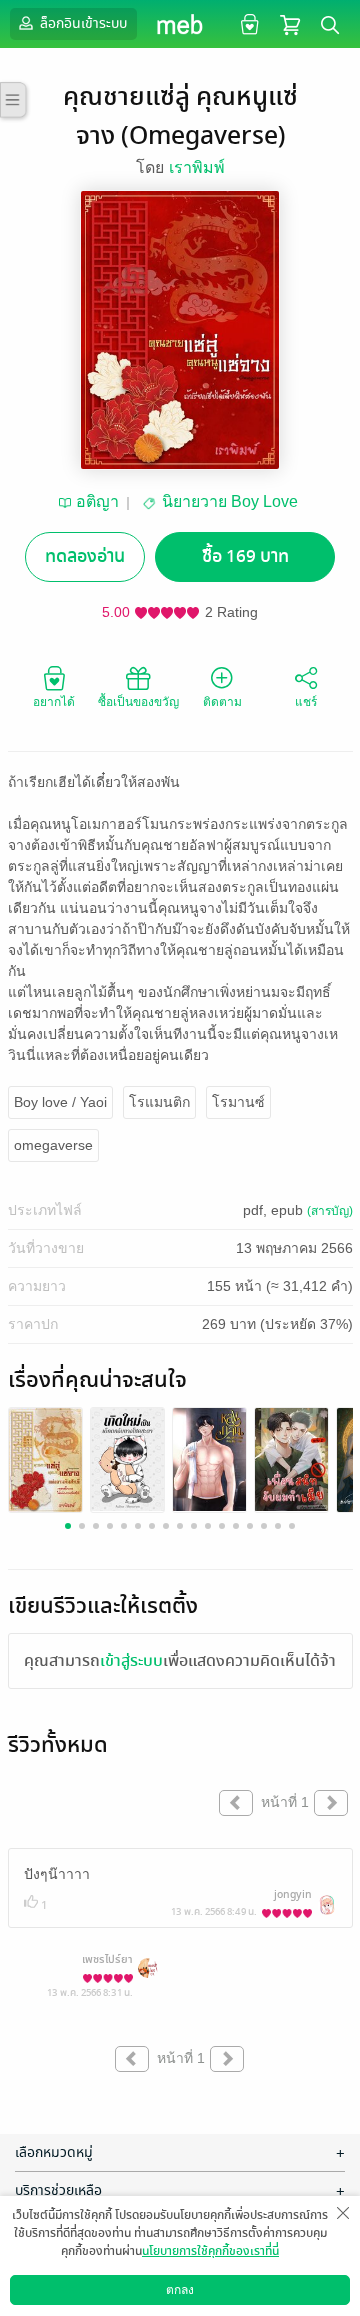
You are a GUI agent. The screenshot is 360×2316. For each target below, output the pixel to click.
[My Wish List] (247, 23)
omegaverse (53, 1145)
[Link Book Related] (45, 1458)
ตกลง (180, 2290)
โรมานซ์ (238, 1102)
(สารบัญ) (330, 1211)
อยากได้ (54, 702)
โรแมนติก (159, 1102)
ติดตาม (222, 702)
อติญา (97, 501)
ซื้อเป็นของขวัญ (138, 702)
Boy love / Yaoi (60, 1102)
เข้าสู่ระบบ (131, 1661)
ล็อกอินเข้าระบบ (82, 23)
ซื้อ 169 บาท (245, 556)
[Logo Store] (180, 24)
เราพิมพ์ (197, 167)
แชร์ (306, 702)
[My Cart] (290, 23)
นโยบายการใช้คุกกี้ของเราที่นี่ (210, 2251)
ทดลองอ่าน (85, 556)
